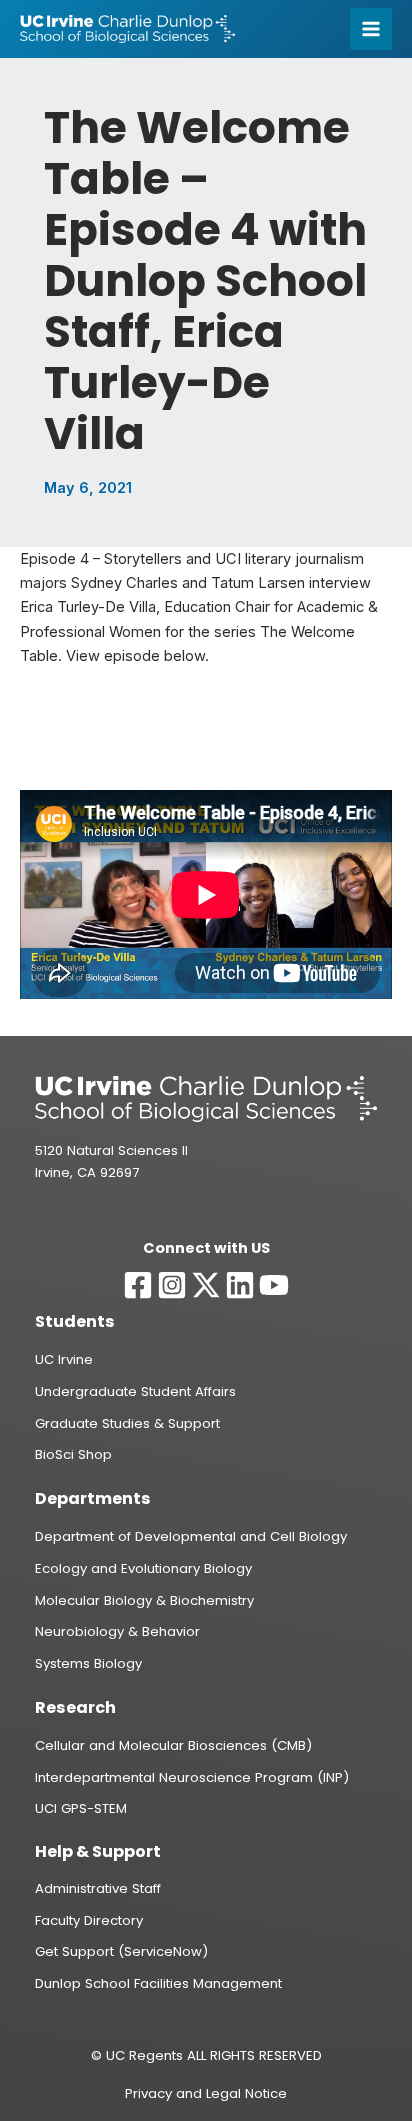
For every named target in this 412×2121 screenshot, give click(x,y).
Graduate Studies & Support (127, 1423)
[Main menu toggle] (371, 29)
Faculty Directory (89, 1920)
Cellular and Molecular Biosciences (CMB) (173, 1745)
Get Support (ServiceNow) (121, 1951)
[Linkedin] (240, 1285)
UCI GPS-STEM (81, 1808)
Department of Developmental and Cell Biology (191, 1536)
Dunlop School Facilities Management (158, 1983)
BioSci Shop (73, 1454)
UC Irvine (64, 1359)
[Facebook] (138, 1285)
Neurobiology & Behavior (117, 1631)
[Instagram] (172, 1285)
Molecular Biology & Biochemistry (144, 1600)
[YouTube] (274, 1285)
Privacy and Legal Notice (206, 2093)
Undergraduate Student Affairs (135, 1391)
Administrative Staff (98, 1888)
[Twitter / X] (206, 1285)
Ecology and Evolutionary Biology (143, 1568)
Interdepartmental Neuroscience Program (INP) (192, 1777)
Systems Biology (88, 1663)
